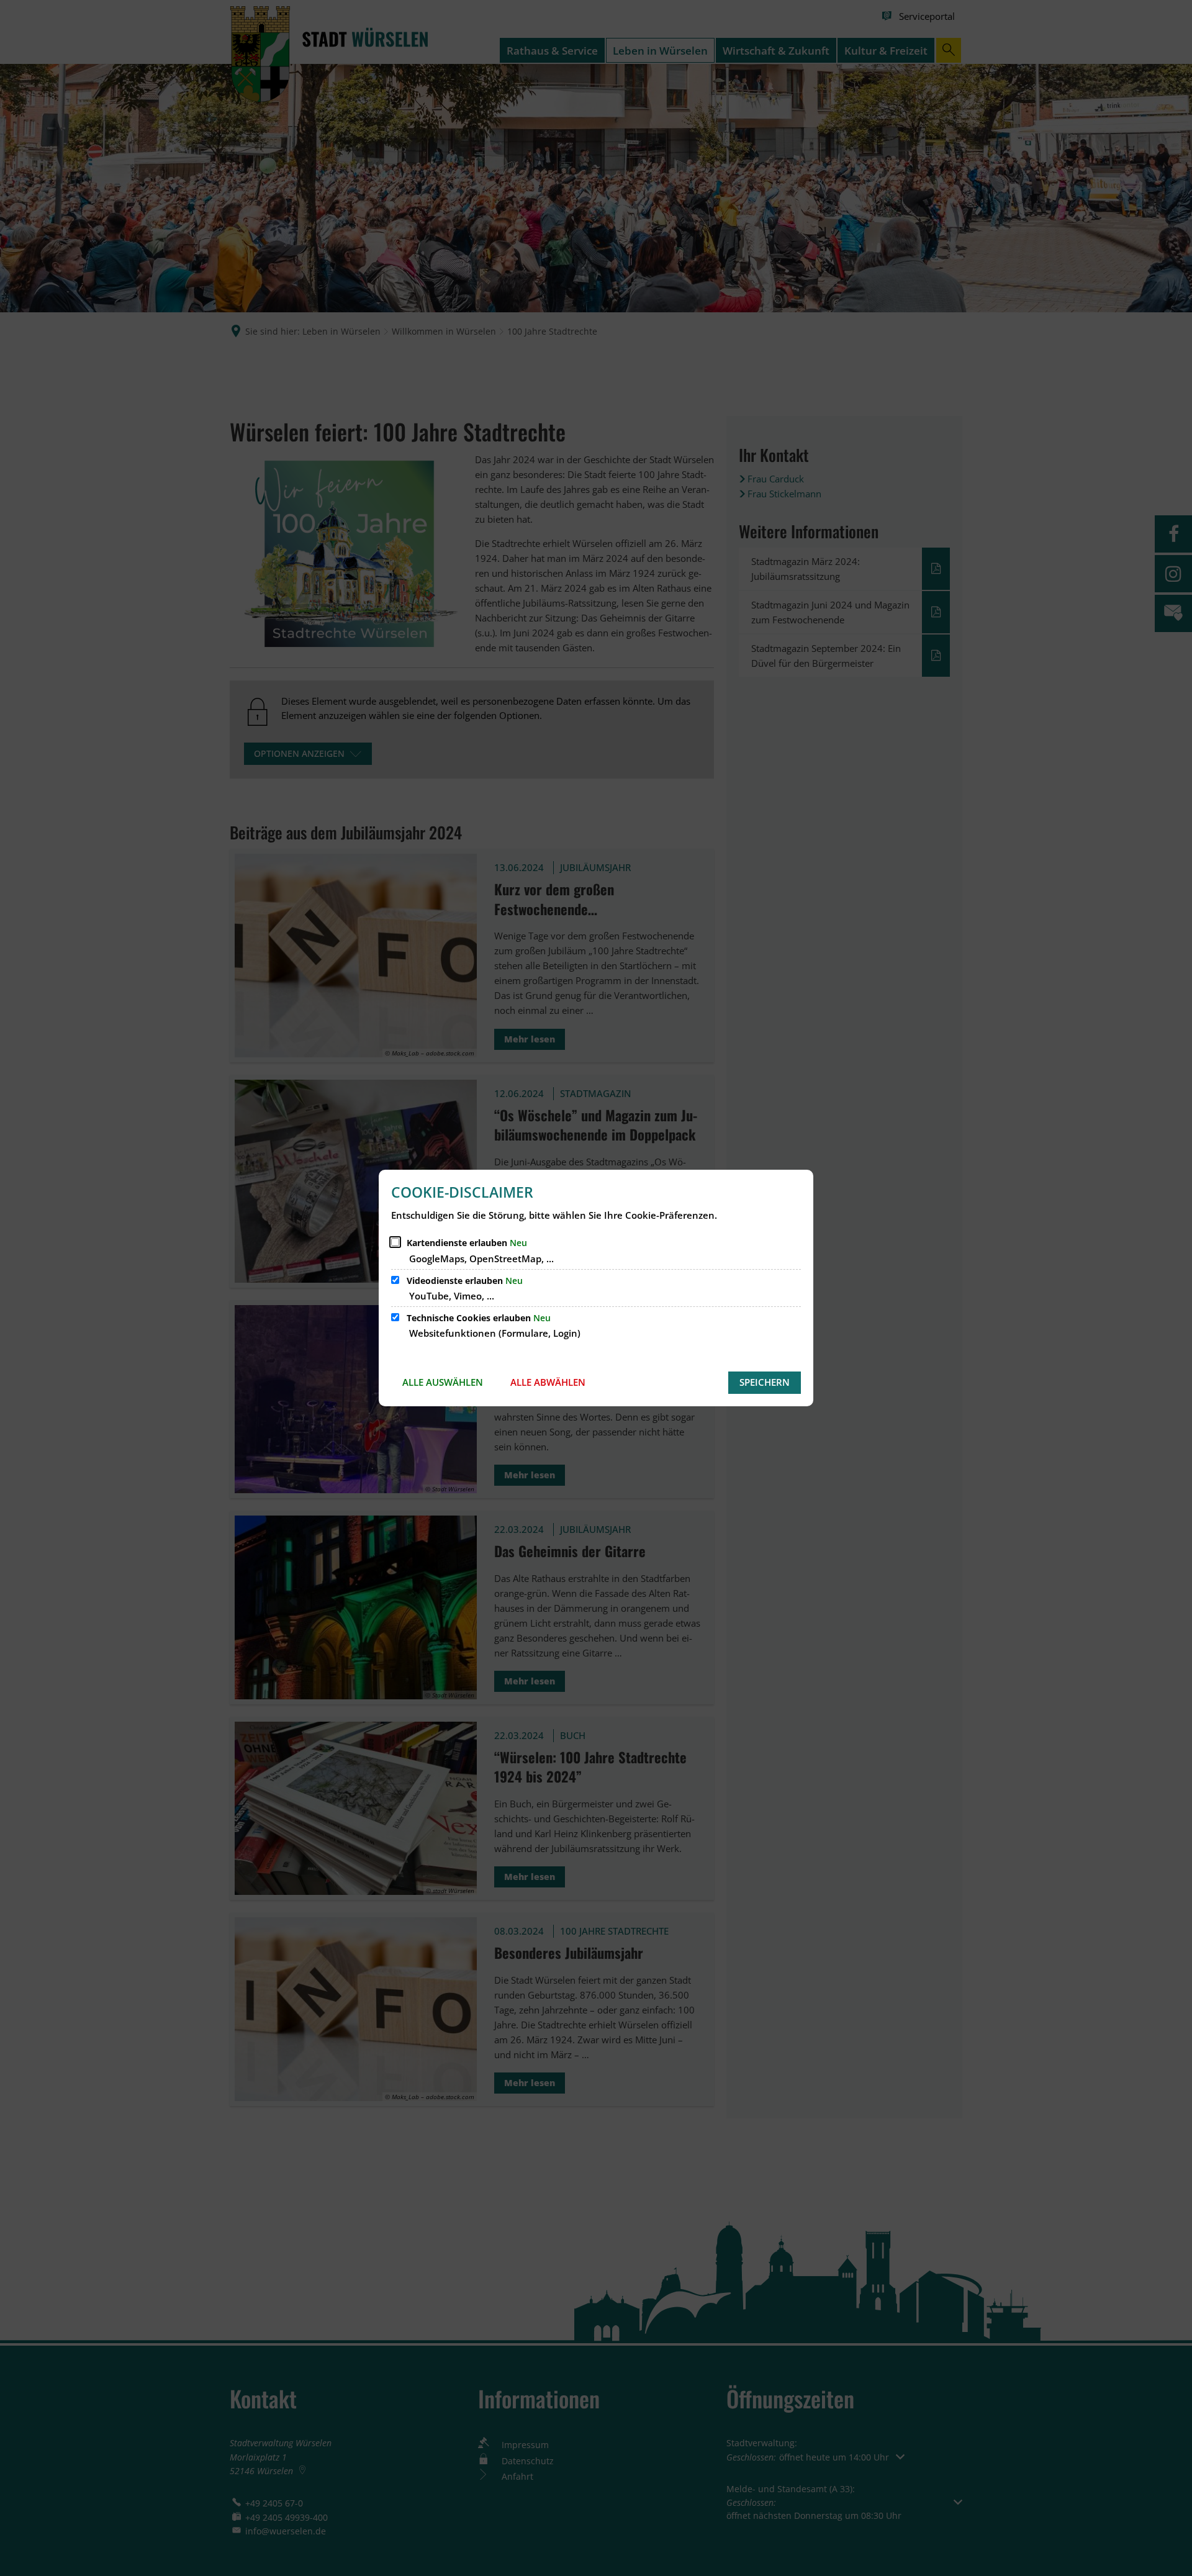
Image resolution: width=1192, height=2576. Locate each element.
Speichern (765, 1382)
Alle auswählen (443, 1382)
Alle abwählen (548, 1382)
